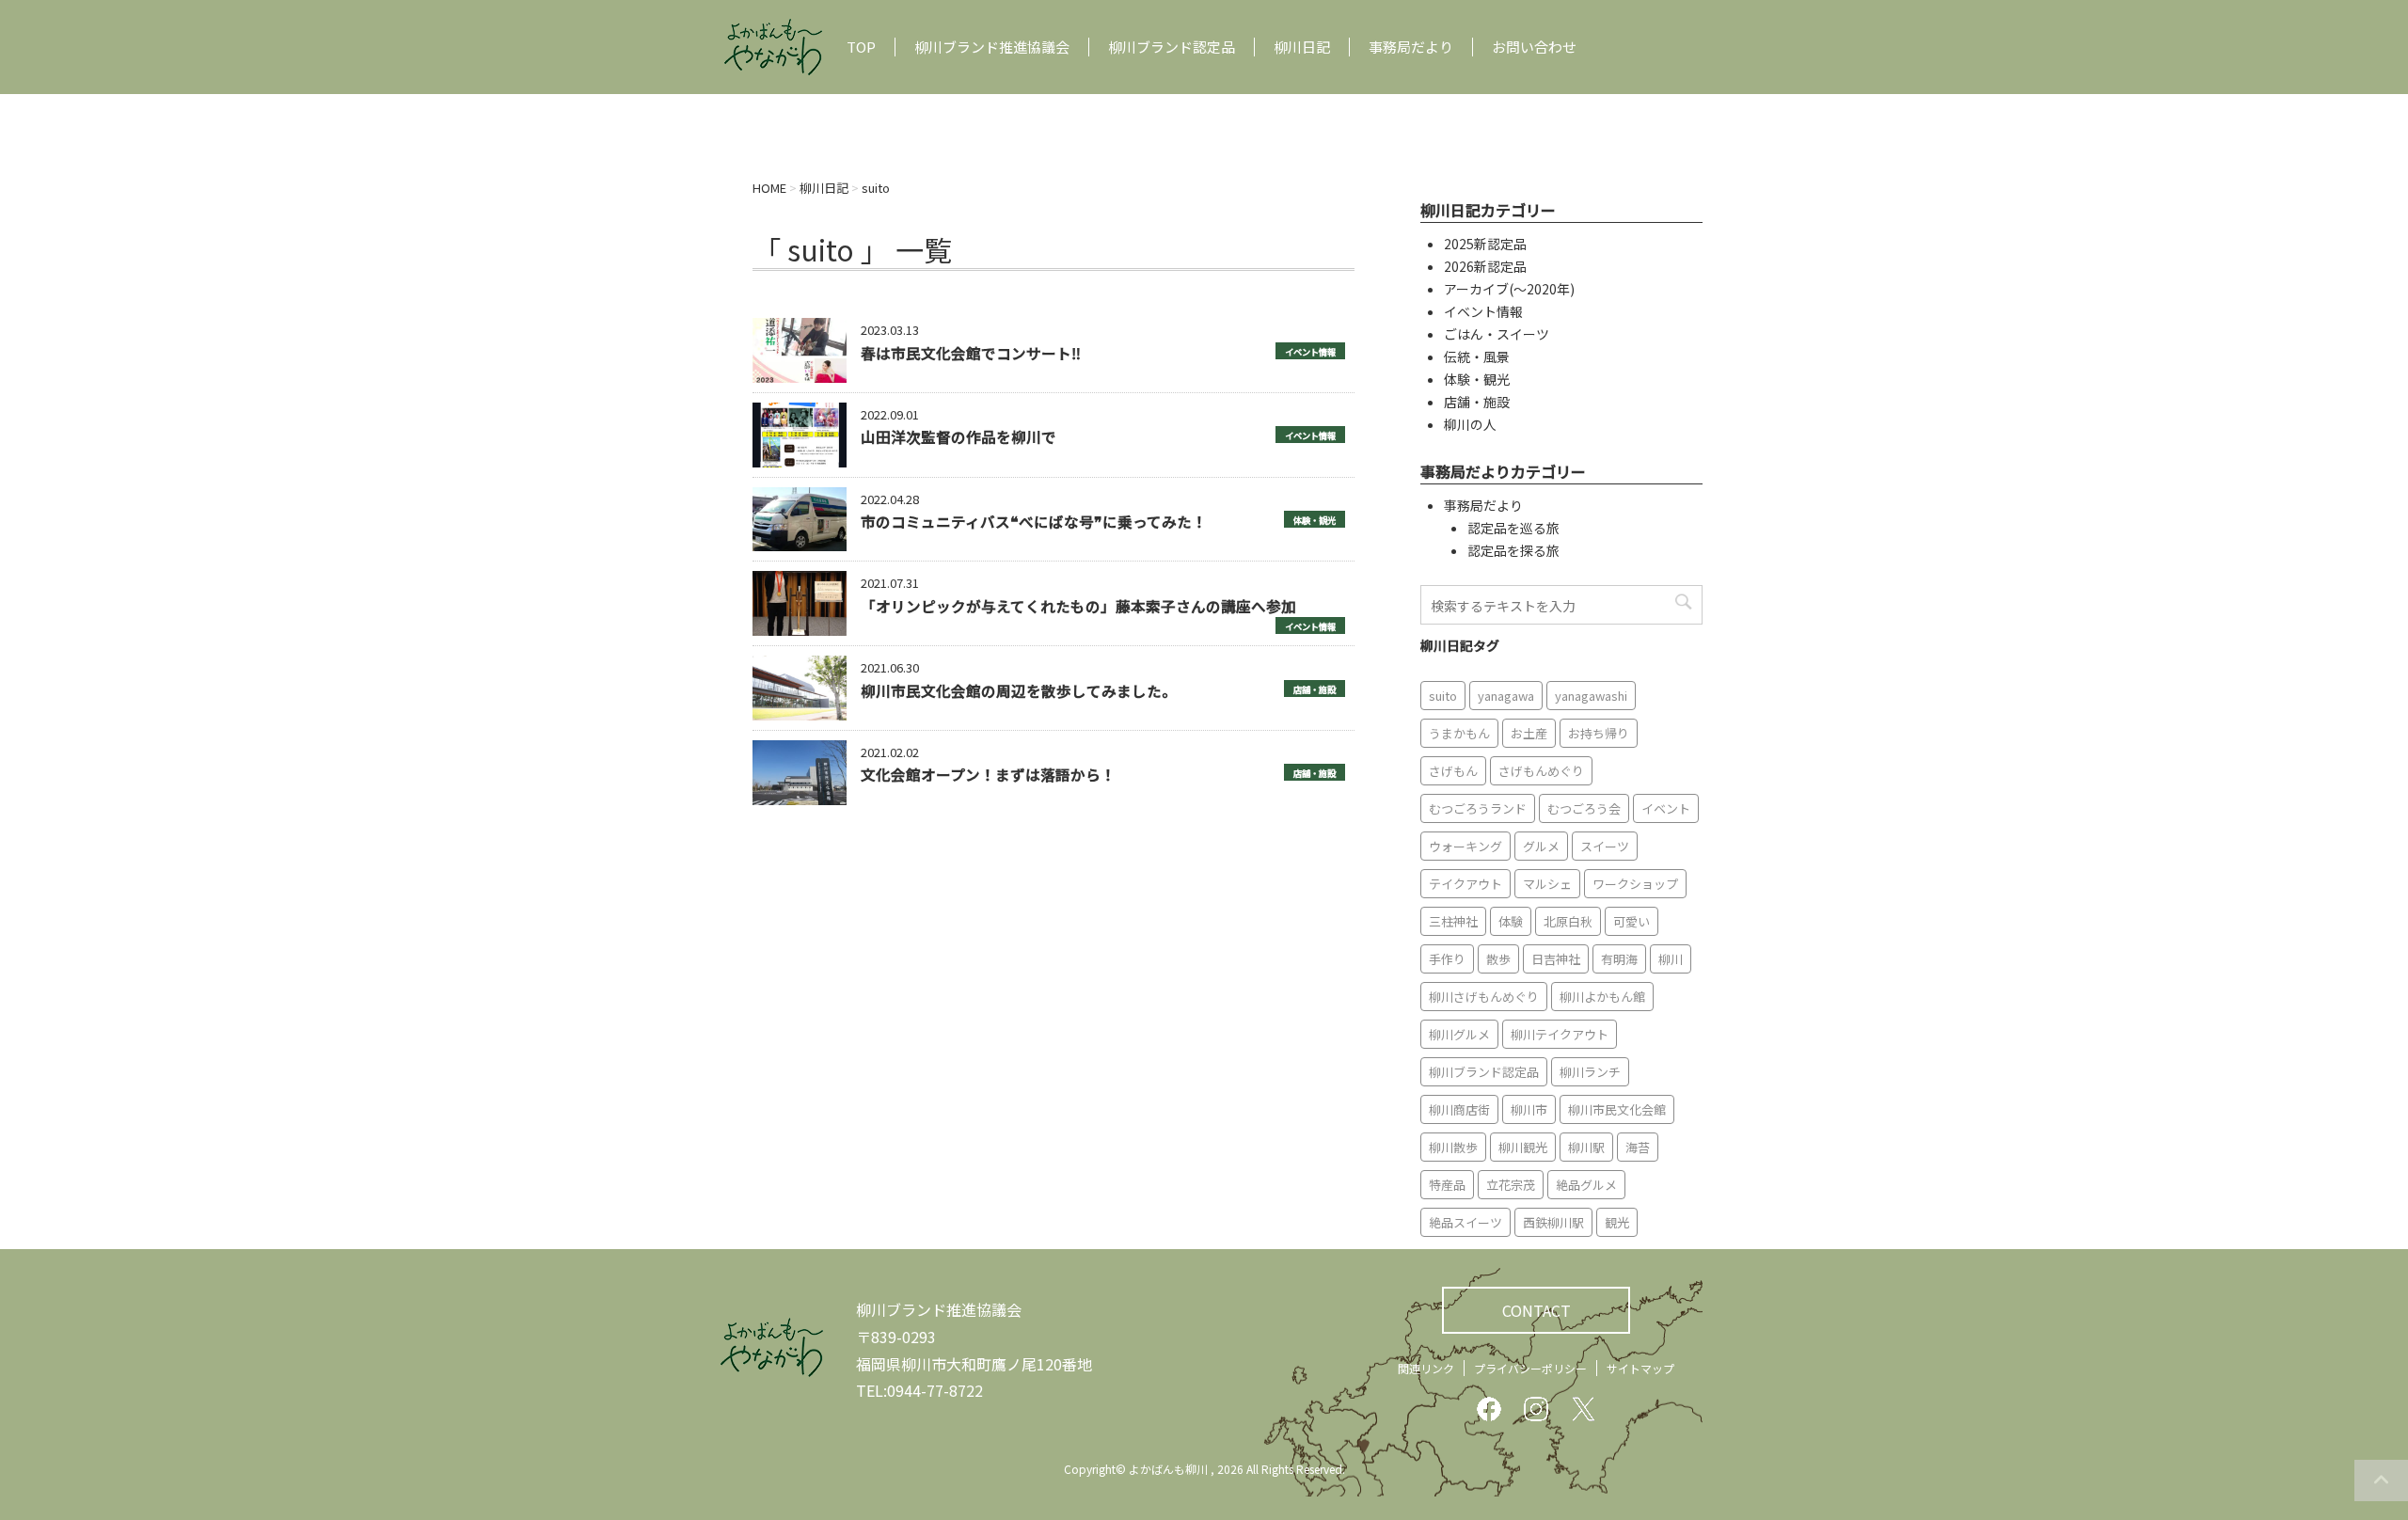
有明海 (1619, 959)
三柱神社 (1453, 921)
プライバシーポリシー (1530, 1368)
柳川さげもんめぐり (1484, 997)
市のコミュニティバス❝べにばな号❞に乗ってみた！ (1034, 521)
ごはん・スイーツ (1497, 334)
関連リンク (1426, 1368)
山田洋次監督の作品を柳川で (958, 436)
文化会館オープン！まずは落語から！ (988, 774)
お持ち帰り (1599, 733)
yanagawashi (1591, 696)
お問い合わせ (1534, 47)
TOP (861, 47)
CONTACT (1537, 1310)
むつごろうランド (1478, 808)
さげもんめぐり (1541, 771)
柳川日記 (1302, 47)
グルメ (1541, 846)
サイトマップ (1640, 1368)
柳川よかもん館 (1602, 997)
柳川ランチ (1590, 1072)
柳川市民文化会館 (1617, 1109)
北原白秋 (1568, 921)
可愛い (1632, 921)
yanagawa (1506, 696)
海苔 (1638, 1147)
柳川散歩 (1453, 1147)
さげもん (1453, 771)
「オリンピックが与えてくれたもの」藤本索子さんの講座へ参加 (1078, 606)
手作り (1447, 959)
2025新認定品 (1485, 244)
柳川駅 (1586, 1147)
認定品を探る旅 (1513, 550)
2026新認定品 (1485, 266)
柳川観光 (1523, 1147)
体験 (1511, 921)
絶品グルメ (1586, 1185)
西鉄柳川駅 (1553, 1222)
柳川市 (1529, 1109)
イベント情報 (1310, 352)
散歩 (1498, 959)
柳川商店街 (1459, 1109)
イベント (1666, 808)
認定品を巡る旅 (1513, 528)
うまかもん (1459, 733)
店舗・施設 (1315, 689)
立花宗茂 (1511, 1185)
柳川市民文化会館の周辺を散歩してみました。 (1019, 690)
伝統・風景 (1477, 356)
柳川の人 (1470, 424)
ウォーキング (1465, 846)
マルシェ (1547, 884)
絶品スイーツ (1465, 1222)
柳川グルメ (1459, 1034)
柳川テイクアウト (1560, 1034)
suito (1443, 696)
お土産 (1529, 733)
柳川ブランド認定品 (1172, 47)
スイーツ (1605, 846)
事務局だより (1411, 47)
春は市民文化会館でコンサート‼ (971, 353)
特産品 (1447, 1185)
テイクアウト (1465, 884)
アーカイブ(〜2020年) (1509, 289)
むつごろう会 (1584, 808)
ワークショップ (1635, 884)
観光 (1617, 1222)
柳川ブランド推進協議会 (992, 47)
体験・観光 (1315, 520)
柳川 (1671, 959)
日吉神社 (1556, 959)
